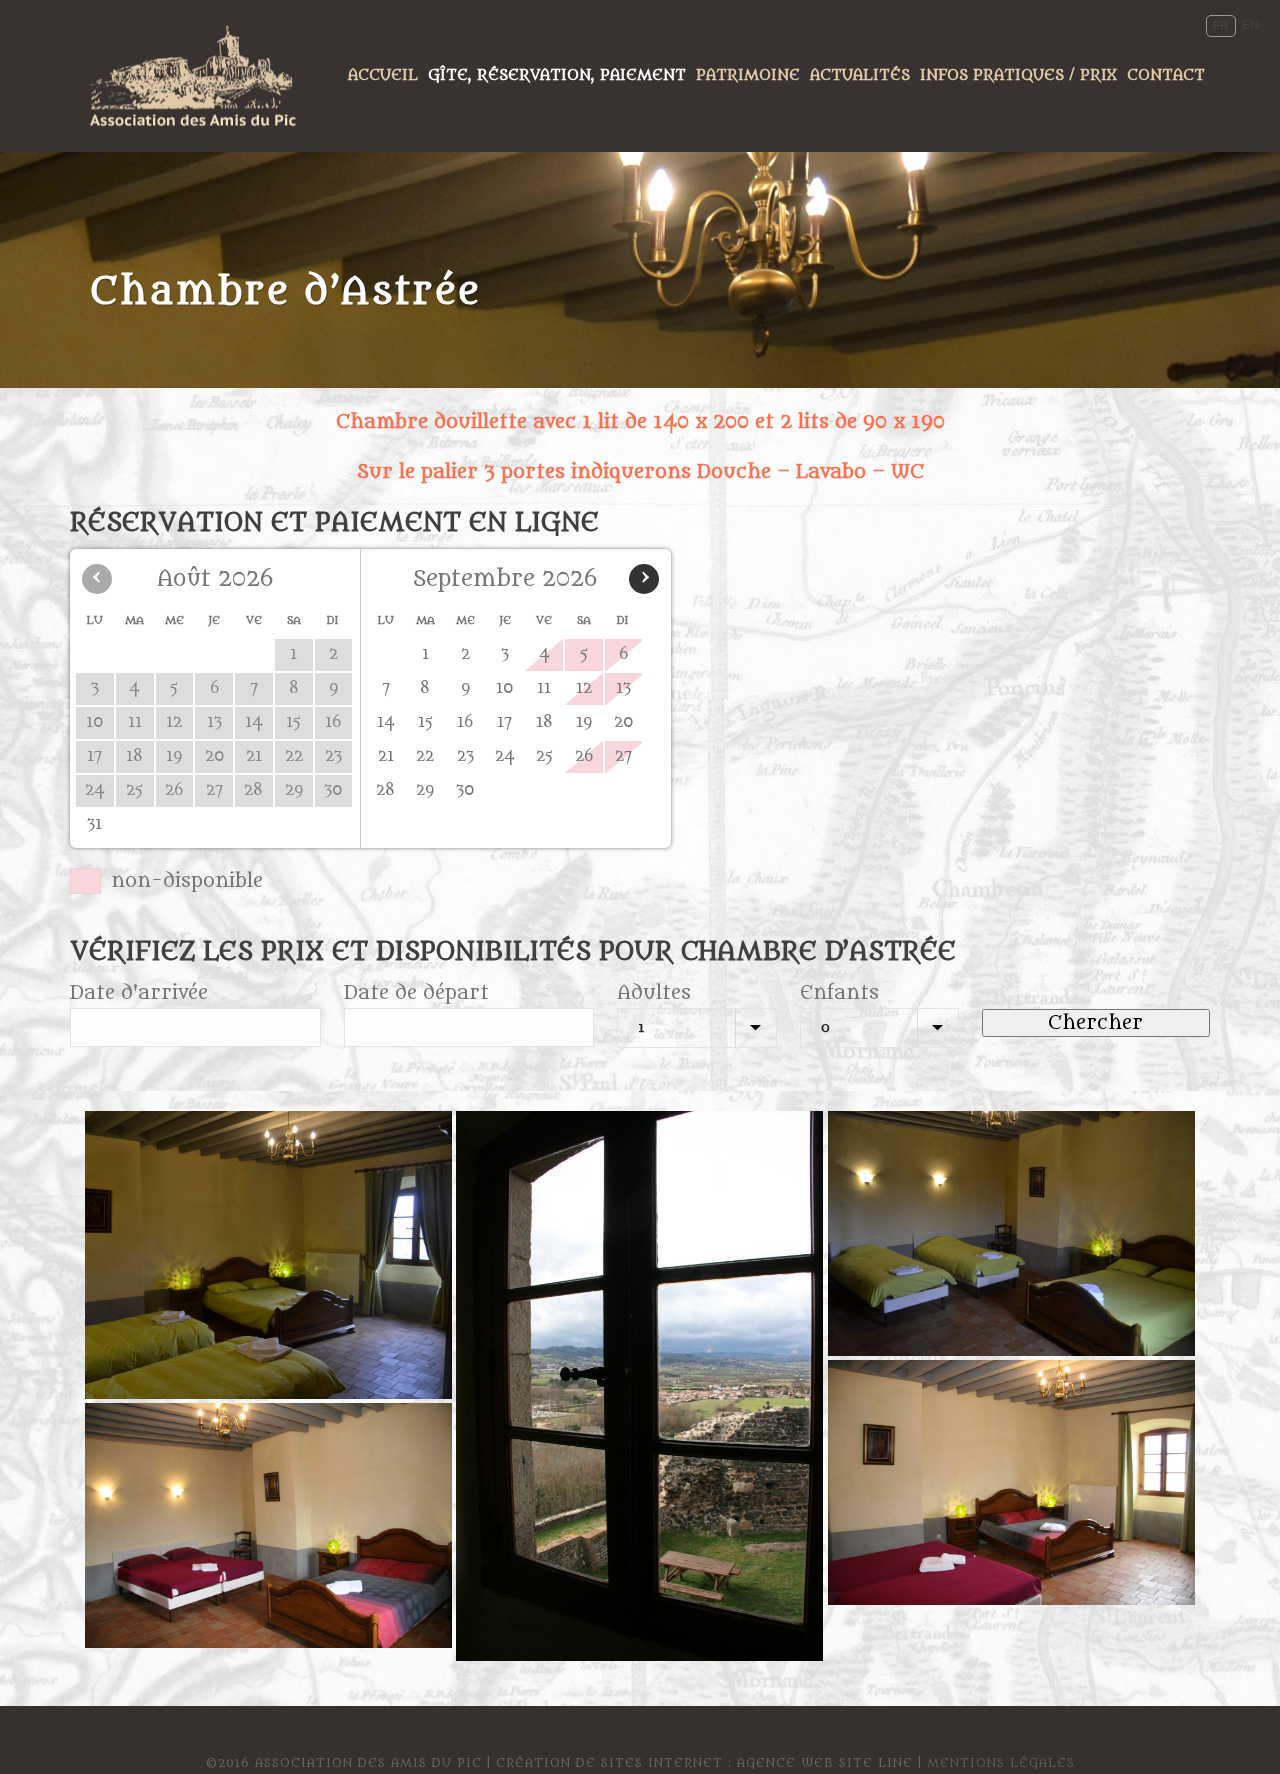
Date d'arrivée (139, 993)
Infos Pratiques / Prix (1018, 75)
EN (1250, 25)
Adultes (654, 993)
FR (1221, 26)
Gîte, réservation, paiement (557, 75)
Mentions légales (1001, 1763)
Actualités (860, 75)
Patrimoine (748, 75)
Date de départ (416, 993)
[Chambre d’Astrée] (268, 1255)
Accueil (383, 75)
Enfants (839, 993)
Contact (1166, 75)
